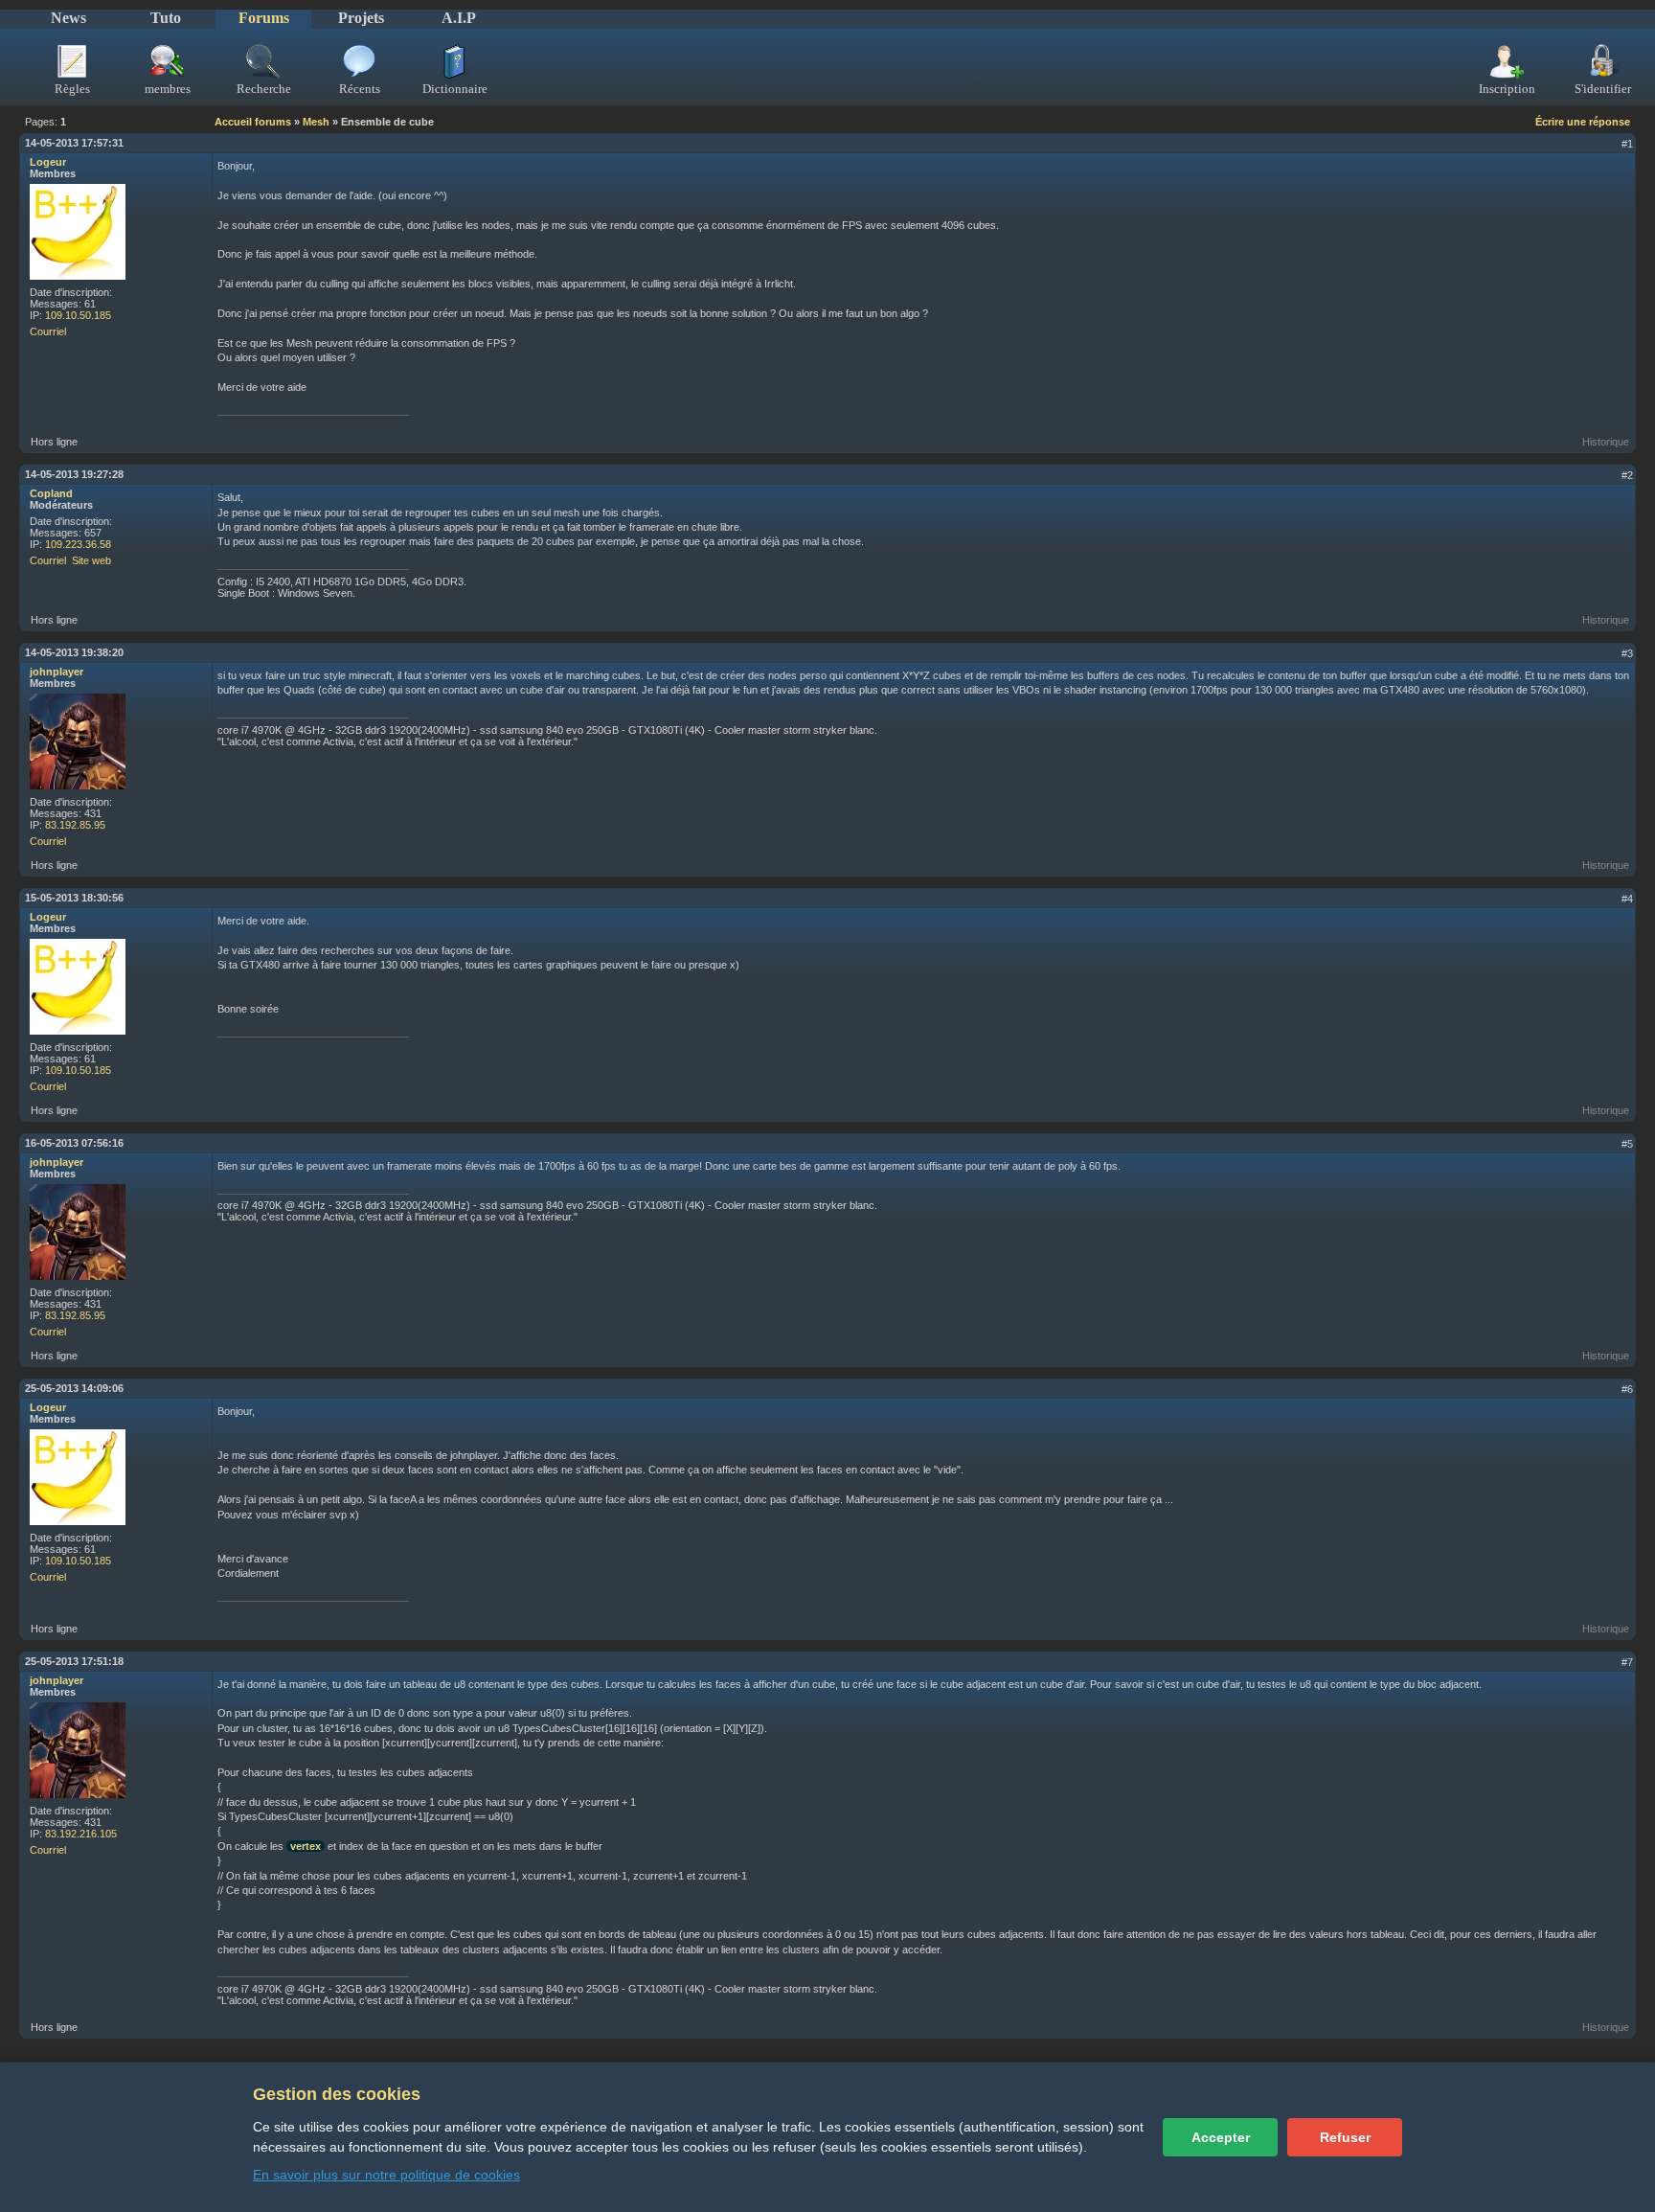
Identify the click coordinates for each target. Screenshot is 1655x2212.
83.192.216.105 (81, 1834)
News (68, 18)
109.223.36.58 (78, 544)
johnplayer (57, 672)
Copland (51, 493)
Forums (264, 18)
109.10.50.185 (78, 315)
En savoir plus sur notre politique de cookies (386, 2175)
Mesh (316, 122)
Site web (91, 560)
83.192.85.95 (75, 825)
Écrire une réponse (1583, 122)
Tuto (166, 18)
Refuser (1345, 2137)
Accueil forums (253, 122)
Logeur (48, 162)
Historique (1606, 442)
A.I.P (459, 18)
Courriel (48, 331)
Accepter (1221, 2137)
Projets (361, 18)
